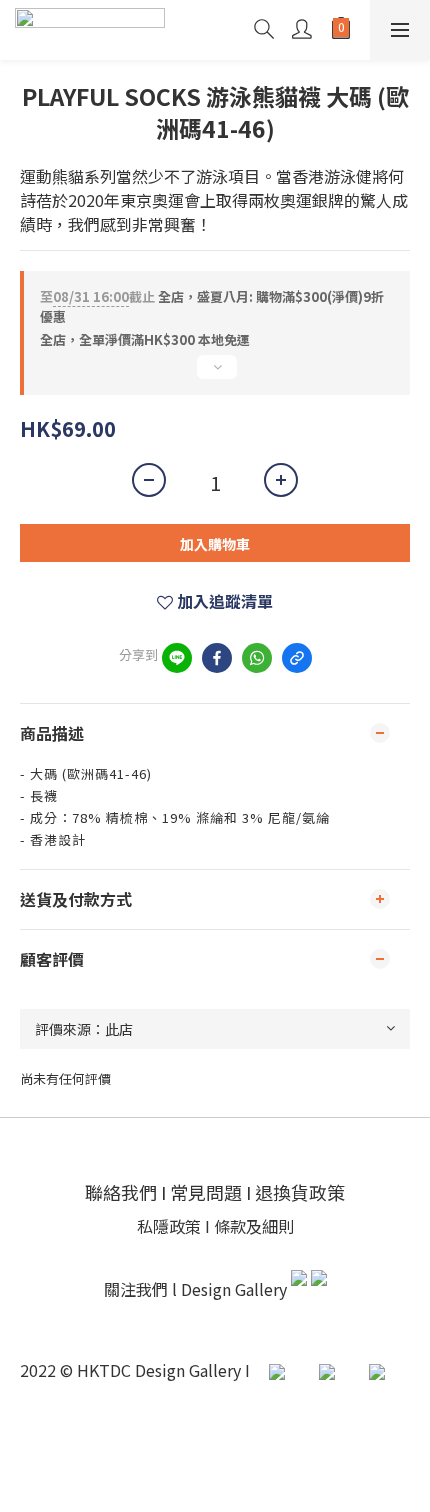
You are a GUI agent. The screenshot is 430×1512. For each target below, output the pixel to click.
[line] (177, 658)
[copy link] (297, 658)
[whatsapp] (257, 658)
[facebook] (217, 658)
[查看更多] (215, 375)
